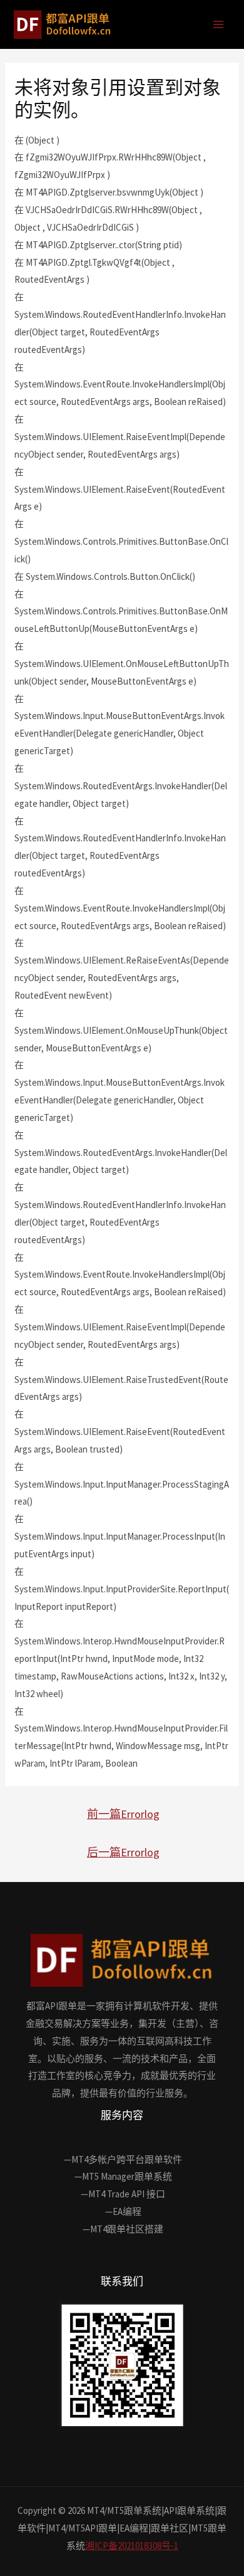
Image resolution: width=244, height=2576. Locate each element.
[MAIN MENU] (219, 25)
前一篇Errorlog (123, 1814)
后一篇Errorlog (123, 1852)
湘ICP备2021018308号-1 (132, 2546)
